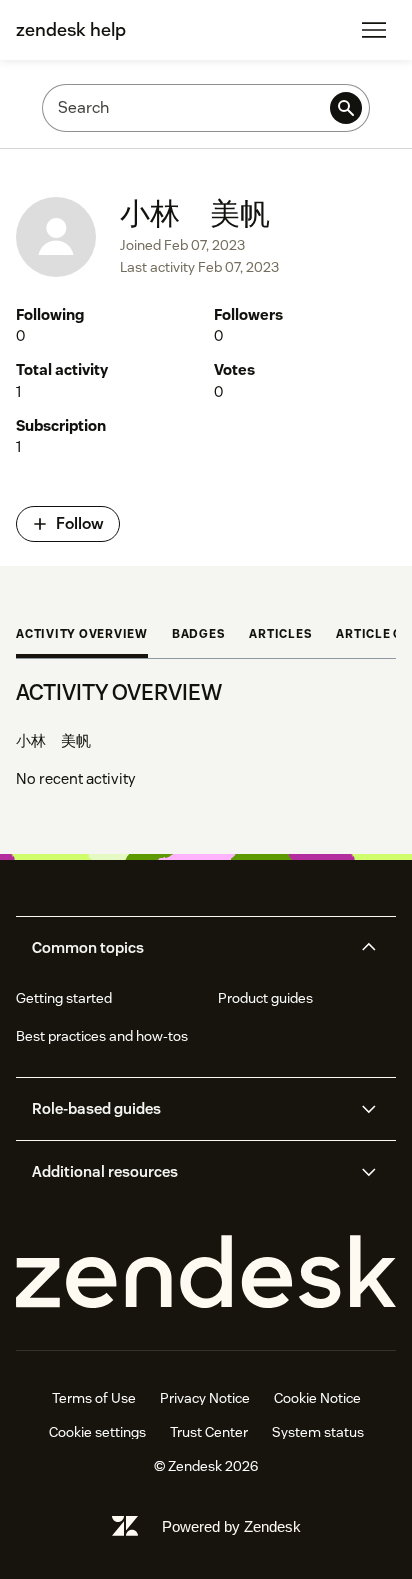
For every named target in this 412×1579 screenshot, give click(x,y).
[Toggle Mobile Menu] (374, 30)
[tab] (82, 636)
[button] (189, 948)
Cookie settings (97, 1432)
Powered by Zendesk (231, 1526)
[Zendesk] (206, 1272)
